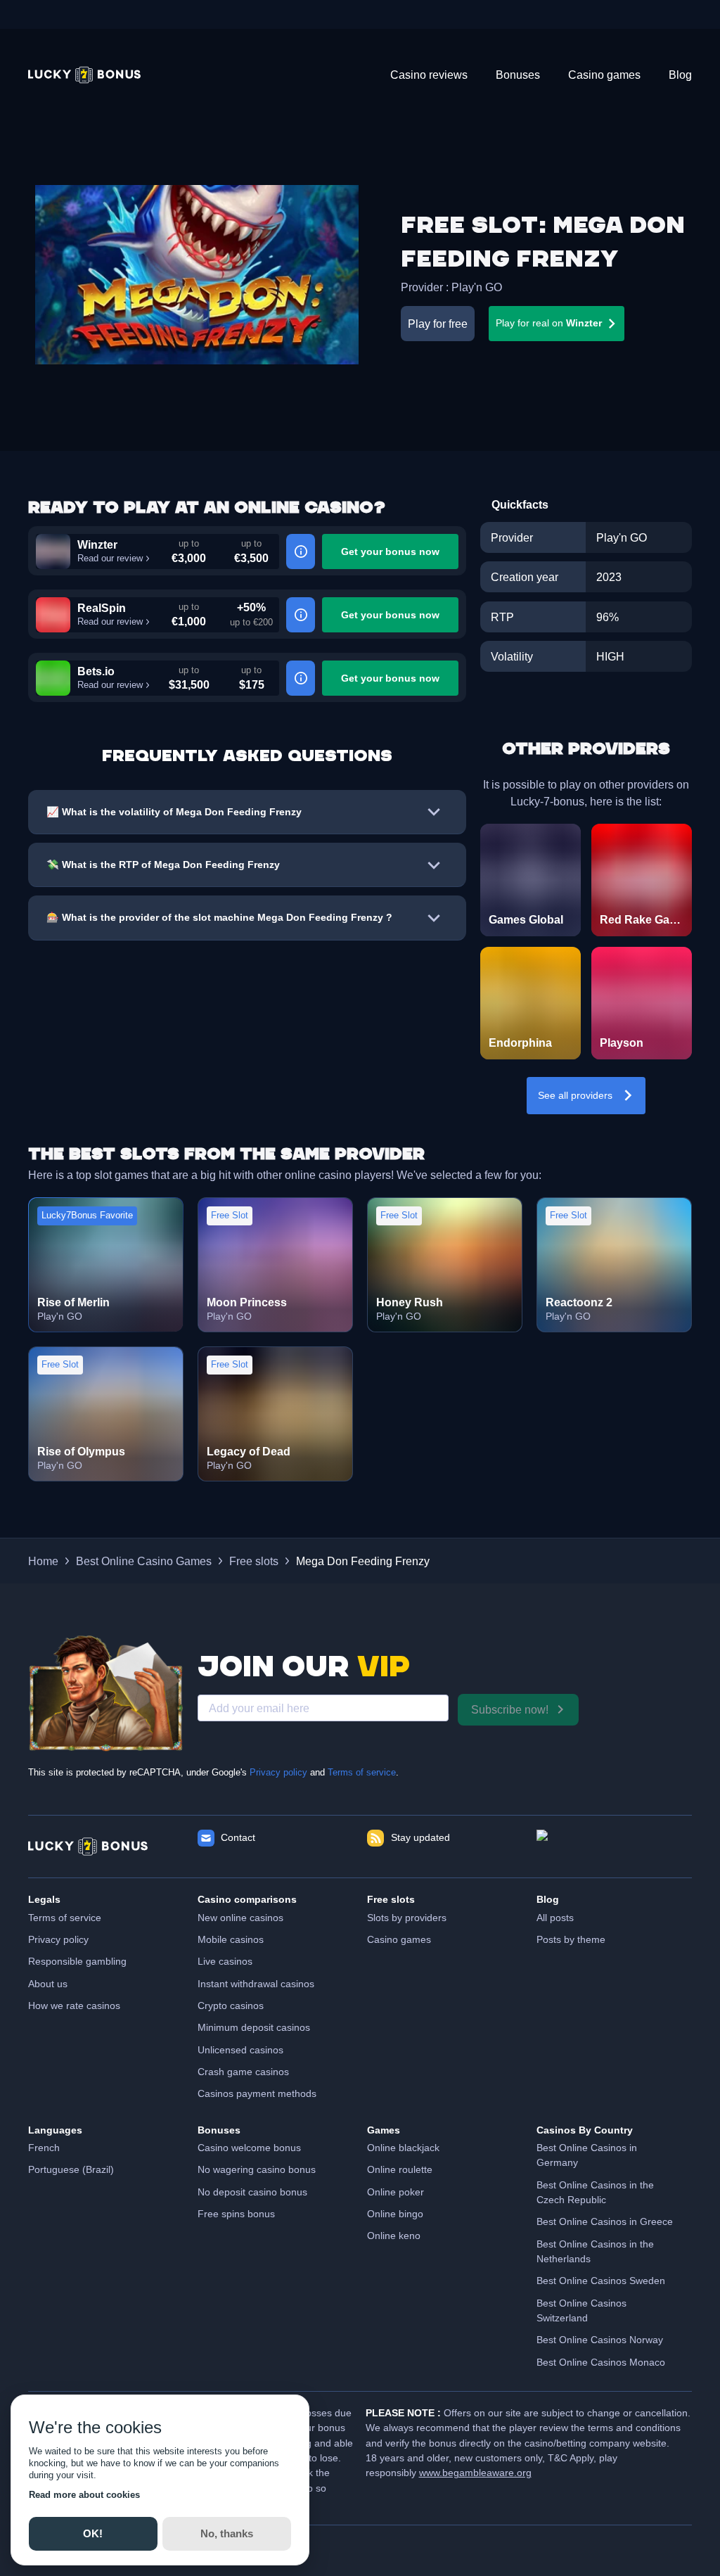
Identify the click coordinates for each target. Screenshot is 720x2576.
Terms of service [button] (65, 1918)
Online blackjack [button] (403, 2148)
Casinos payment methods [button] (257, 2093)
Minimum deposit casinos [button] (254, 2027)
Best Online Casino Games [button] (144, 1561)
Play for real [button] (549, 323)
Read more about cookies (84, 2495)
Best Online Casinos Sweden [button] (601, 2281)
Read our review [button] (110, 559)
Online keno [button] (394, 2236)
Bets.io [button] (96, 671)
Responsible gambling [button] (77, 1961)
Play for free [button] (438, 324)
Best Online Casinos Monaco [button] (601, 2362)
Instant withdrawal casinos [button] (256, 1984)
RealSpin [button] (102, 608)
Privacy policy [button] (58, 1939)
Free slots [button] (254, 1561)
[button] (84, 75)
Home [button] (43, 1561)
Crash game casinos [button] (243, 2072)
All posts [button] (555, 1918)
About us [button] (48, 1984)
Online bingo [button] (395, 2214)
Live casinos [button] (225, 1961)
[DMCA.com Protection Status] (614, 1847)
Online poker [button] (396, 2192)
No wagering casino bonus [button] (257, 2169)
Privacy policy (278, 1773)
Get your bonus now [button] (390, 551)
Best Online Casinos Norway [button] (600, 2340)
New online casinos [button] (240, 1918)
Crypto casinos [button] (231, 2006)
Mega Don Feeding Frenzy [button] (363, 1561)
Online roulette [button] (400, 2169)
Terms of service (362, 1773)
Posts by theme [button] (571, 1939)
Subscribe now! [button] (510, 1709)
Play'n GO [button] (477, 287)
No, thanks (227, 2533)
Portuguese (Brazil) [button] (71, 2169)
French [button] (44, 2148)
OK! (93, 2533)
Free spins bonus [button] (236, 2214)
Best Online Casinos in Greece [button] (605, 2221)
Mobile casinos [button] (231, 1939)
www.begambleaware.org (475, 2473)
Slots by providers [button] (407, 1918)
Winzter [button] (97, 544)
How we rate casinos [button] (74, 2006)
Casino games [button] (399, 1939)
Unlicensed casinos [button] (240, 2050)
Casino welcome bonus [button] (249, 2148)
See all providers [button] (575, 1095)
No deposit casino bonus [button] (252, 2192)
